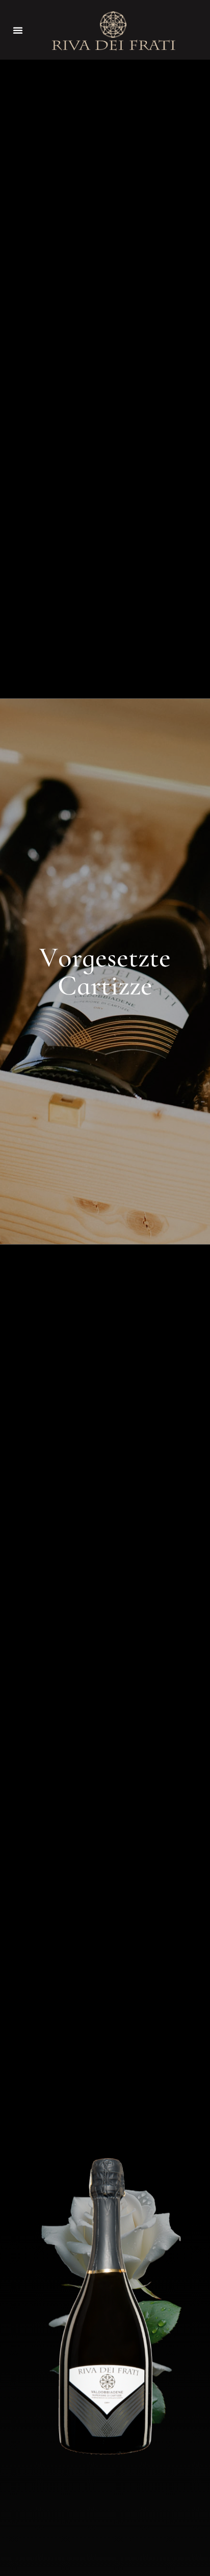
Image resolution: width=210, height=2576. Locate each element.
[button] (18, 30)
